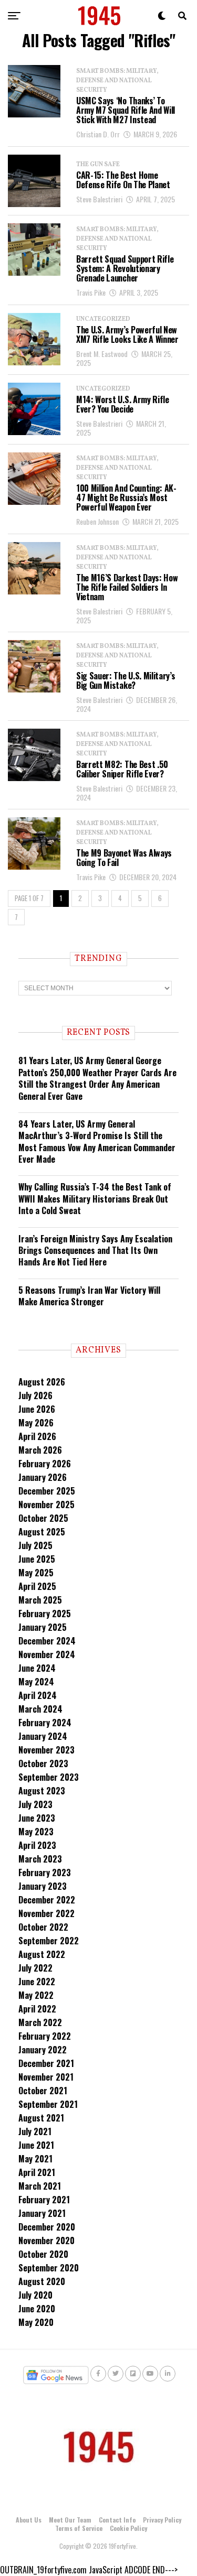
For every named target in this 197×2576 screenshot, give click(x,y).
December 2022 (47, 1900)
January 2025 (43, 1627)
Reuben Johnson (97, 521)
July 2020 (35, 2295)
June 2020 (37, 2309)
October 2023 (43, 1763)
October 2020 (43, 2254)
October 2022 (43, 1927)
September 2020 (49, 2268)
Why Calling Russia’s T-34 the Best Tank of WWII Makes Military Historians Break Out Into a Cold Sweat (95, 1199)
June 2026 (37, 1409)
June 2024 (37, 1668)
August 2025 (42, 1532)
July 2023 (35, 1804)
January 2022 (43, 2050)
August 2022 (42, 1954)
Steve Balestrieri (99, 199)
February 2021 (44, 2200)
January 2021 (42, 2213)
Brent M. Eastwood (102, 354)
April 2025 (37, 1586)
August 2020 (42, 2281)
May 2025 (36, 1573)
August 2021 (41, 2118)
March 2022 (40, 2022)
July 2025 (35, 1545)
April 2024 (38, 1695)
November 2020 (46, 2241)
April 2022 (37, 2009)
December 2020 (47, 2227)
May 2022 (36, 1995)
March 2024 (40, 1709)
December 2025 (47, 1491)
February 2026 (45, 1464)
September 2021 (48, 2104)
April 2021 (37, 2172)
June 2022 (37, 1982)
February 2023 (45, 1873)
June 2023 (37, 1818)
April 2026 (37, 1436)
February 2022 (45, 2036)
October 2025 (43, 1518)
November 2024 (47, 1654)
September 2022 (49, 1941)
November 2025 (46, 1505)
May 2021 (35, 2159)
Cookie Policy (128, 2528)
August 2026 (42, 1382)
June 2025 (37, 1559)
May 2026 (36, 1423)
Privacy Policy (162, 2520)
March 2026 (40, 1450)
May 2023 (36, 1832)
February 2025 (45, 1614)
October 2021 (43, 2091)
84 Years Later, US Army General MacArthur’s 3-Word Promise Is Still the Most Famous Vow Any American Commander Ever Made (97, 1141)
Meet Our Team (70, 2520)
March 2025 (40, 1600)
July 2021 (35, 2131)
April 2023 (37, 1845)
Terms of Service (79, 2528)
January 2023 (43, 1886)
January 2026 (43, 1477)
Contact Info (117, 2520)
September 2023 (49, 1777)
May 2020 (36, 2322)
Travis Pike (91, 292)
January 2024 (43, 1736)
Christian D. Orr (98, 134)
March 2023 (40, 1859)
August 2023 (42, 1791)
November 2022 (46, 1913)
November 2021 (46, 2077)
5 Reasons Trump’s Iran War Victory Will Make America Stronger (89, 1296)
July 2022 (35, 1968)
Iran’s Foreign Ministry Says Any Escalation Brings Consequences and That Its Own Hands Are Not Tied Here (95, 1251)
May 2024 (36, 1682)
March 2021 (40, 2186)
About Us (29, 2520)
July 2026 (35, 1395)
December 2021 (46, 2063)
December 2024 (47, 1641)
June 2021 (36, 2145)
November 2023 (46, 1750)
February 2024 (45, 1723)
